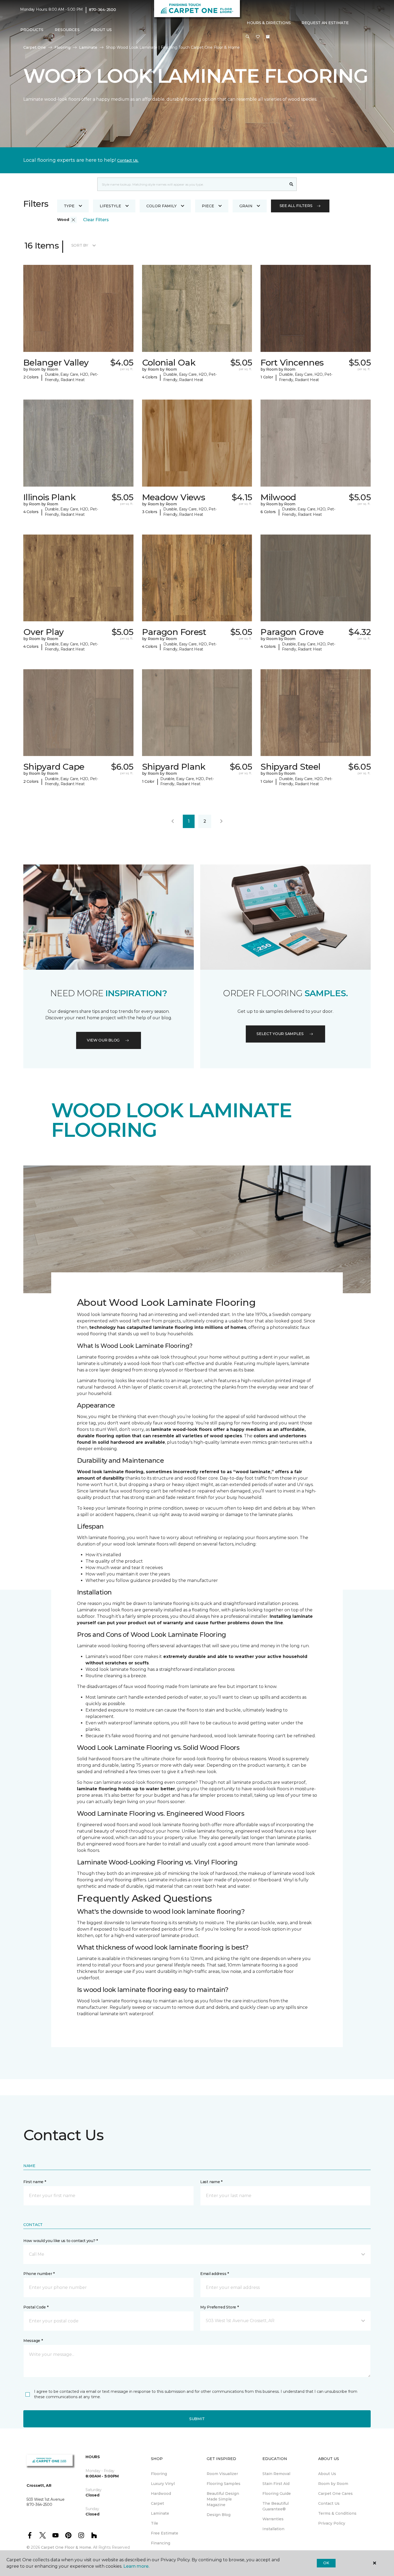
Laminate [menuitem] (160, 2513)
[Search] (291, 184)
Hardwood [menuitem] (161, 2494)
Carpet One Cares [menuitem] (335, 2494)
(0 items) (268, 37)
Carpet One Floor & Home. (66, 2547)
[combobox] (192, 184)
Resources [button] (67, 30)
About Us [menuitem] (327, 2474)
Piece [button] (208, 206)
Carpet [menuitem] (157, 2503)
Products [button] (32, 30)
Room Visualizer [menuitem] (222, 2474)
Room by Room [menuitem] (333, 2484)
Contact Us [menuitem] (329, 2503)
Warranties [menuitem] (273, 2519)
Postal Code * (36, 2307)
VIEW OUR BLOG (103, 1040)
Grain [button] (246, 206)
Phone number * (39, 2274)
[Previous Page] (173, 821)
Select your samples (280, 1034)
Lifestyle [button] (110, 206)
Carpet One (35, 47)
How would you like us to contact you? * (61, 2241)
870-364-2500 (103, 10)
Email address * (215, 2274)
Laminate (88, 47)
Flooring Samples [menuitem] (224, 2484)
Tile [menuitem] (155, 2523)
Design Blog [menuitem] (219, 2515)
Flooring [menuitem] (159, 2474)
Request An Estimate (325, 23)
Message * (33, 2341)
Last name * (211, 2182)
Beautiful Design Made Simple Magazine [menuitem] (223, 2499)
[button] (248, 37)
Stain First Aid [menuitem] (276, 2484)
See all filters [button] (296, 206)
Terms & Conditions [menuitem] (337, 2513)
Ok (326, 2563)
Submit (197, 2419)
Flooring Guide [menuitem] (277, 2494)
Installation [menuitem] (273, 2529)
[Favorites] (258, 37)
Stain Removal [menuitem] (276, 2474)
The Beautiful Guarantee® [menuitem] (276, 2506)
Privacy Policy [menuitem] (332, 2523)
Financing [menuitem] (161, 2543)
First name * (35, 2182)
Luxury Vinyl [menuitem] (163, 2484)
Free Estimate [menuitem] (165, 2533)
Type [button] (69, 206)
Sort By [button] (80, 245)
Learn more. (136, 2566)
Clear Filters (96, 220)
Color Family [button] (161, 206)
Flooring (62, 47)
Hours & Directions (269, 23)
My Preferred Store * (219, 2307)
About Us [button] (101, 30)
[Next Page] (221, 821)
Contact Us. (128, 160)
